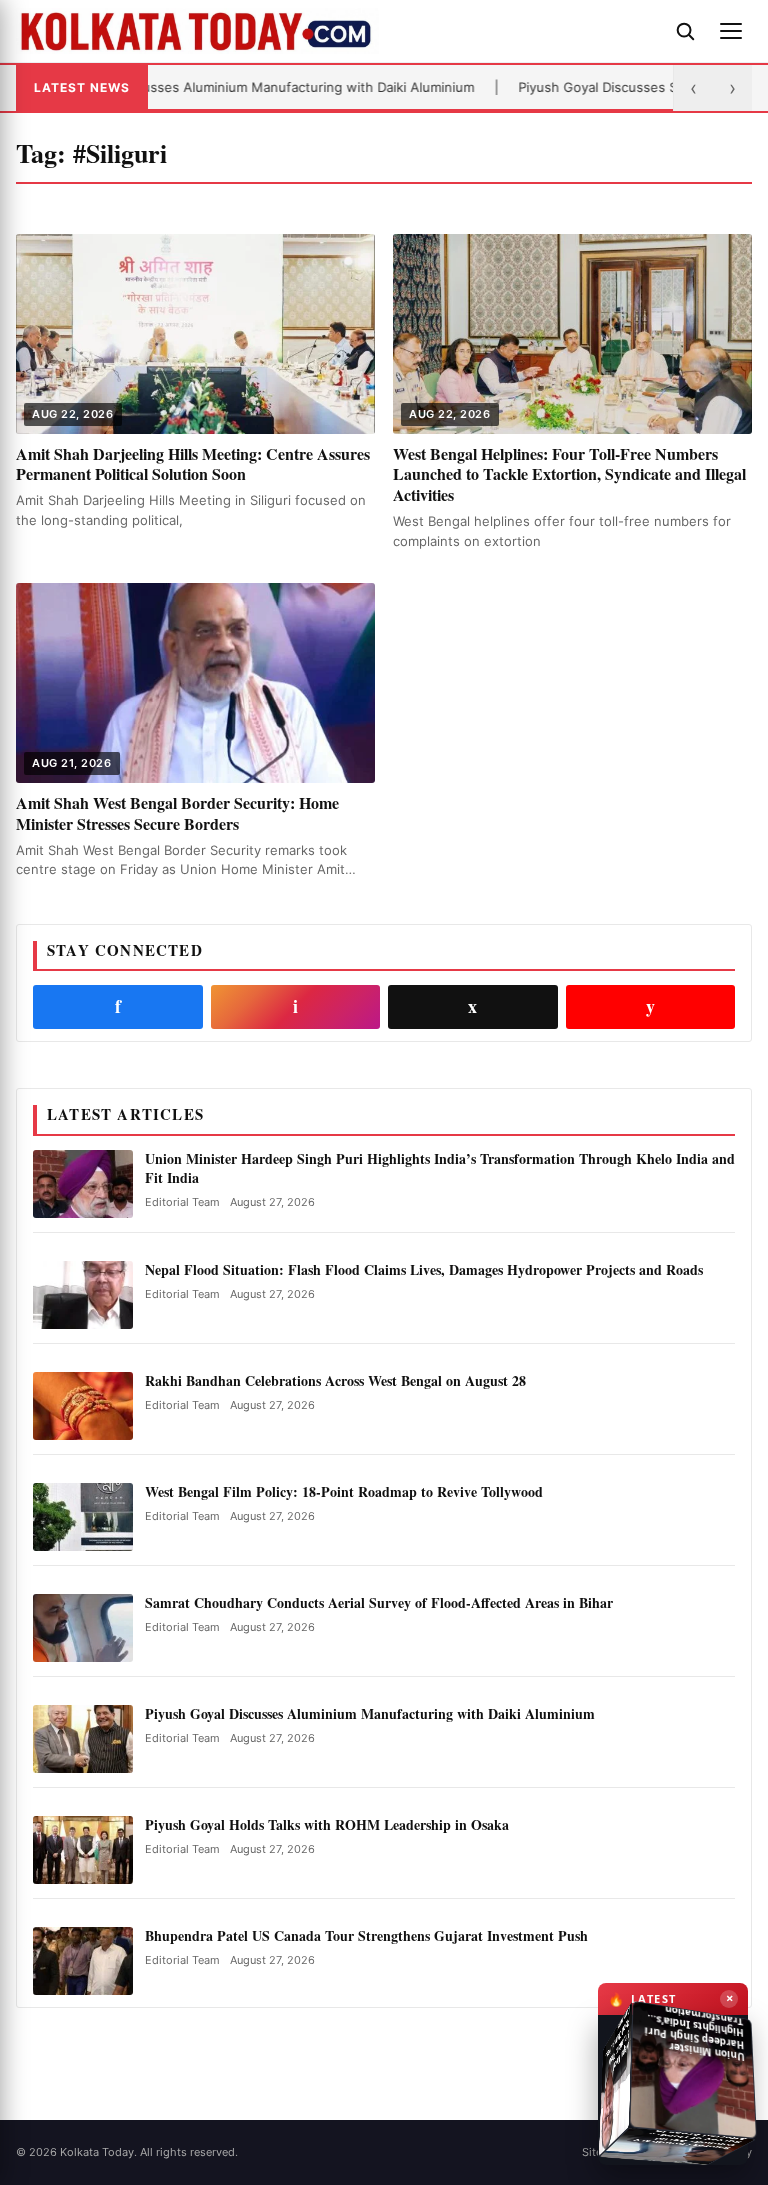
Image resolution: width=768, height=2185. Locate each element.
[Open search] (685, 31)
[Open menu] (731, 31)
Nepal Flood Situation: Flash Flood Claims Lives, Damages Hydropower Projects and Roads (424, 1269)
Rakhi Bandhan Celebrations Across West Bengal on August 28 (335, 1380)
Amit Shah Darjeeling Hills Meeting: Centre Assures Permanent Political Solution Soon (193, 464)
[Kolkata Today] (336, 31)
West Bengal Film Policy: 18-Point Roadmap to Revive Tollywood (344, 1491)
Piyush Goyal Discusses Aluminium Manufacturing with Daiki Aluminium (370, 1713)
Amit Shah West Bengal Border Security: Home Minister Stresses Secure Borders (177, 813)
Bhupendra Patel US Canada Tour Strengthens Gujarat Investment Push (366, 1935)
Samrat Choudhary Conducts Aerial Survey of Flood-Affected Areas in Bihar (379, 1602)
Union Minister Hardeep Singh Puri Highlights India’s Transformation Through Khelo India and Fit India (440, 1168)
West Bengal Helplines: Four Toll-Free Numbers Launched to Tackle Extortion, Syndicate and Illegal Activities (569, 474)
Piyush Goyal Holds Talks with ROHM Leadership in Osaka (327, 1824)
